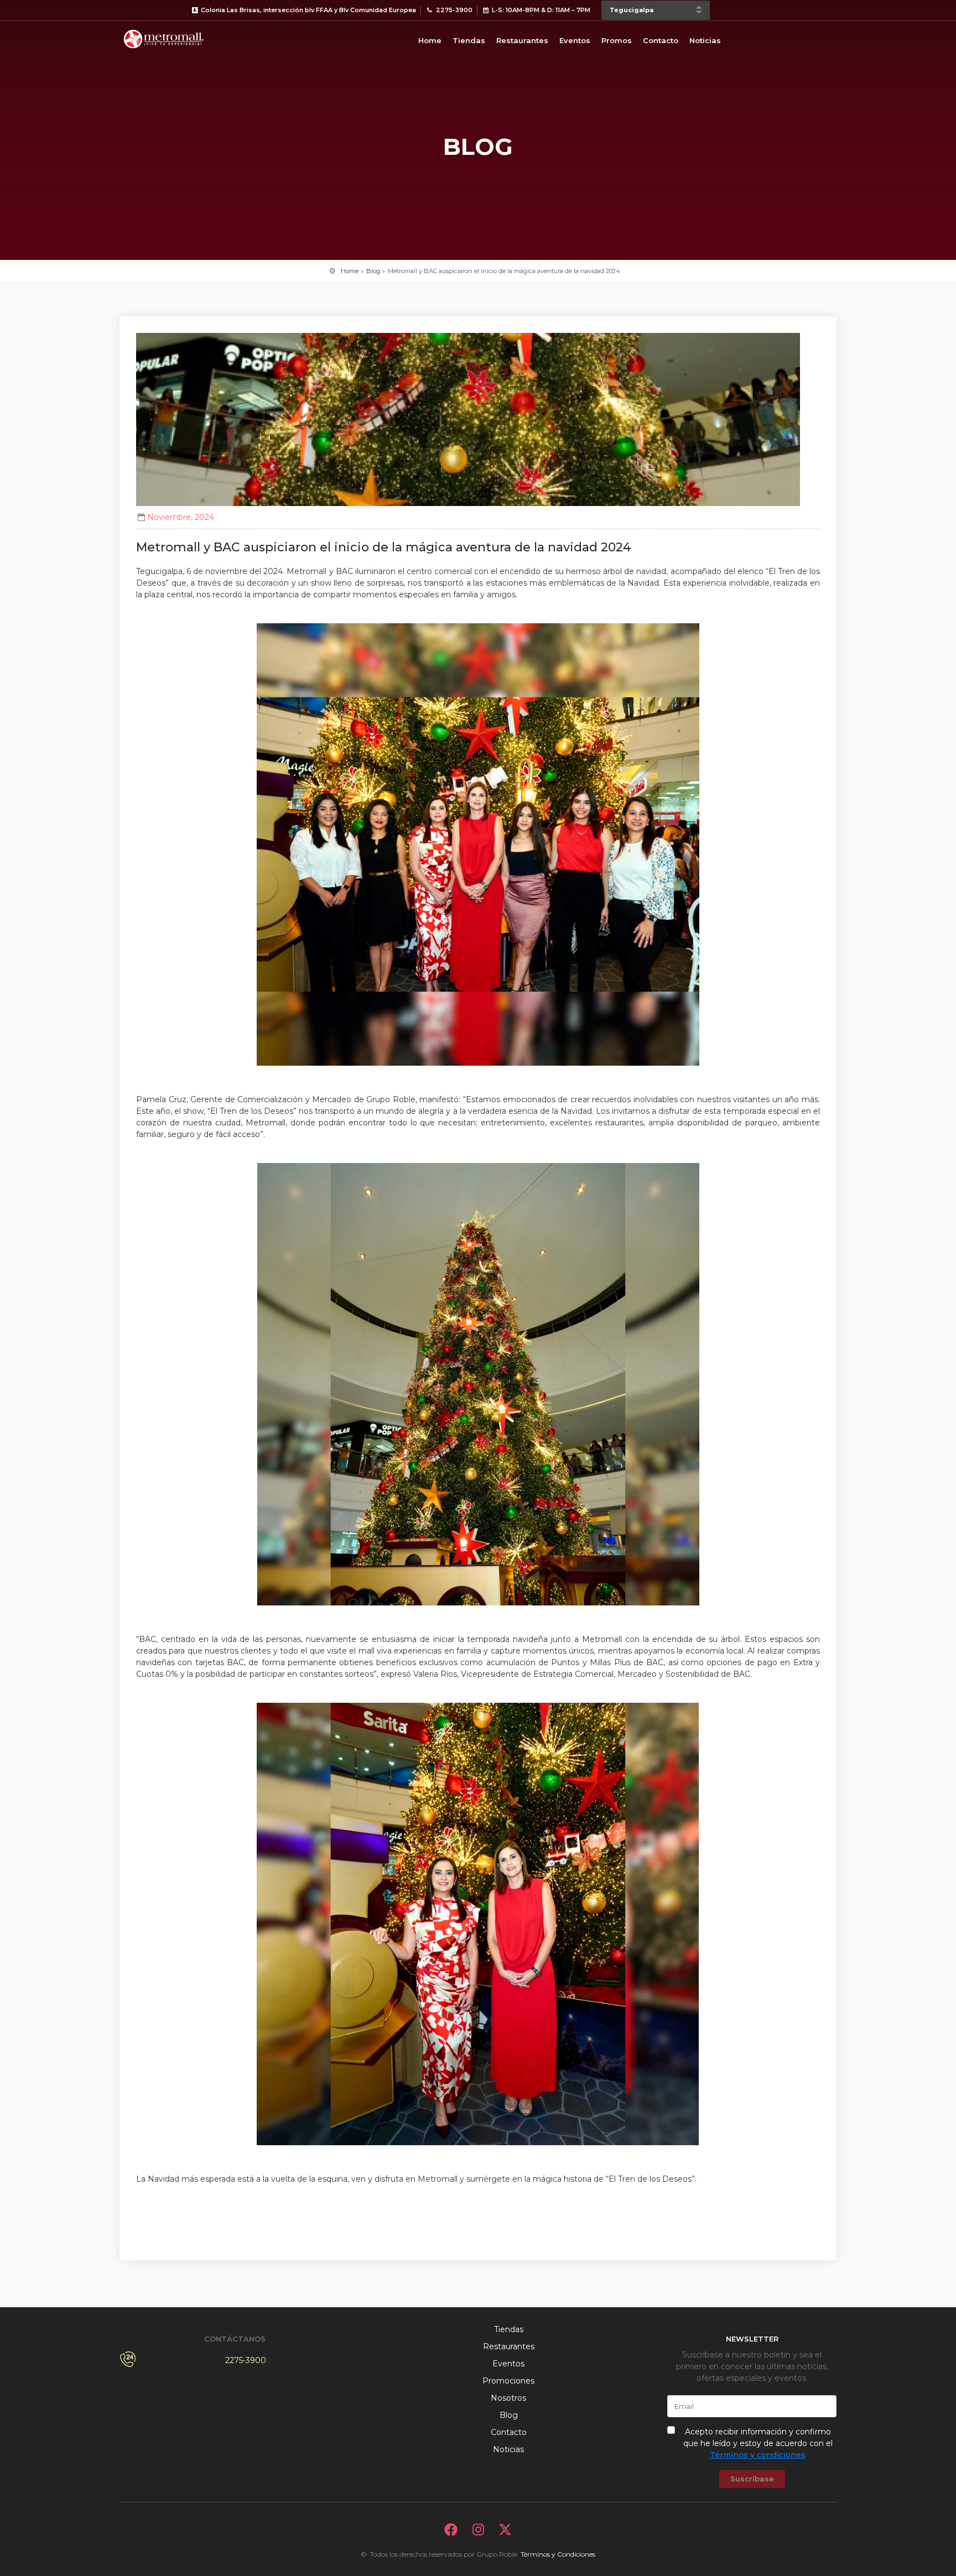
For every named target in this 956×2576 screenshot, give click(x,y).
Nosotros (508, 2398)
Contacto (661, 40)
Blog (373, 271)
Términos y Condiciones (558, 2554)
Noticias (705, 40)
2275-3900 (246, 2360)
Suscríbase (752, 2479)
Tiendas (469, 40)
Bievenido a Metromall (164, 39)
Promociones (508, 2381)
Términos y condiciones (758, 2455)
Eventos (575, 40)
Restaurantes (522, 40)
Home (430, 40)
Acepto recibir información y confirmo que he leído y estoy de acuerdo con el (758, 2443)
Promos (617, 40)
